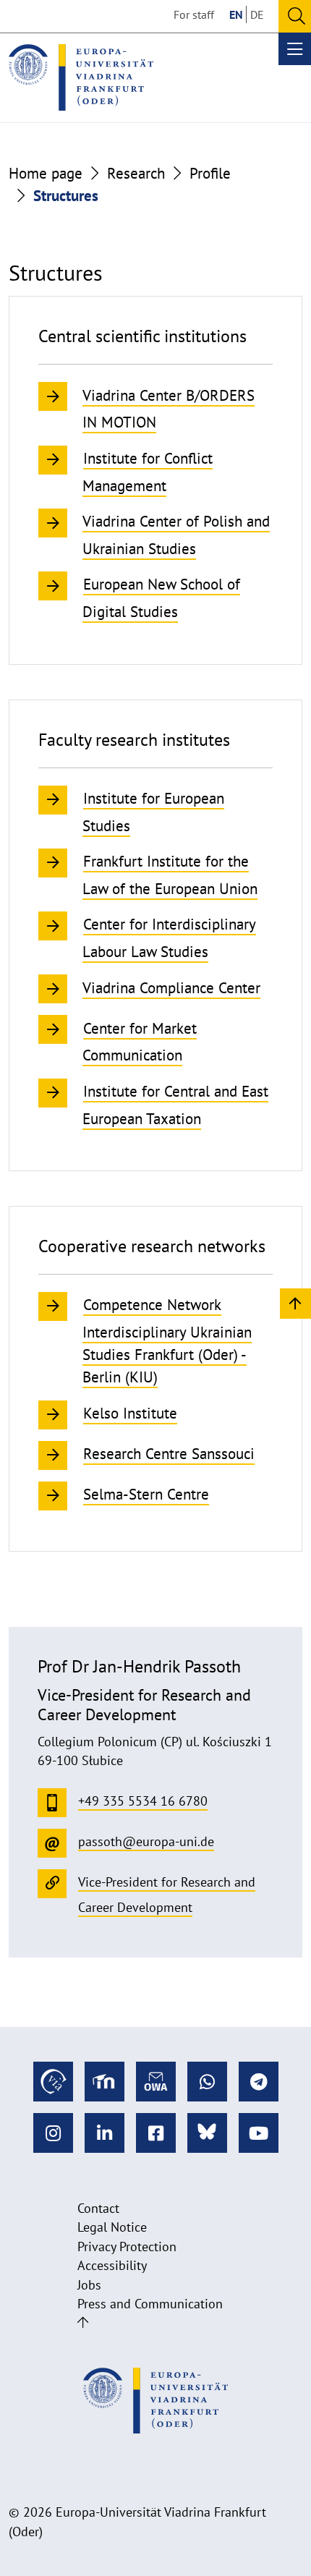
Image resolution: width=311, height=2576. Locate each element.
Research (136, 173)
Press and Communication (150, 2304)
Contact (98, 2208)
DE (257, 14)
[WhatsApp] (207, 2082)
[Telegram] (259, 2082)
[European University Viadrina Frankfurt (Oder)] (81, 77)
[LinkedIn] (105, 2133)
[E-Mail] (156, 2082)
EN (236, 14)
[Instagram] (53, 2133)
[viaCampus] (53, 2082)
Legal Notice (112, 2227)
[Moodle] (105, 2082)
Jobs (89, 2285)
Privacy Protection (127, 2246)
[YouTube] (259, 2133)
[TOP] (295, 1302)
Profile (210, 173)
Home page (46, 173)
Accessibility (112, 2265)
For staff (194, 14)
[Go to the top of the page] (83, 2322)
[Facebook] (156, 2133)
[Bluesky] (207, 2133)
